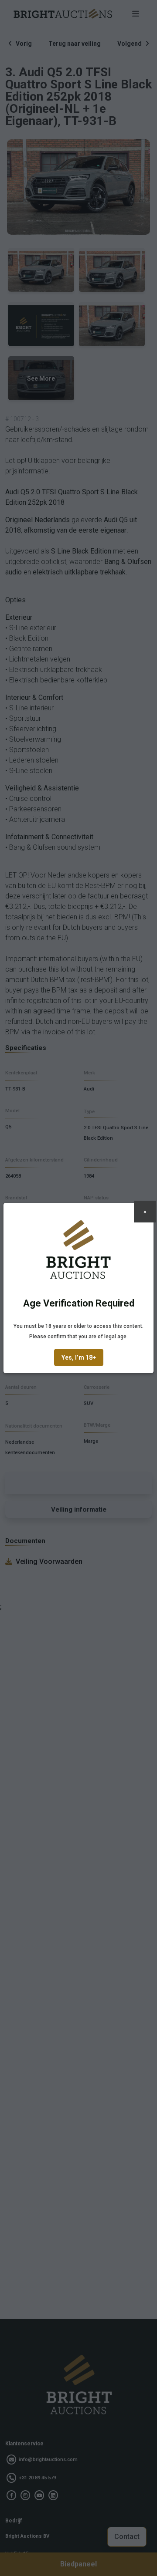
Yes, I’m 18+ (79, 1357)
